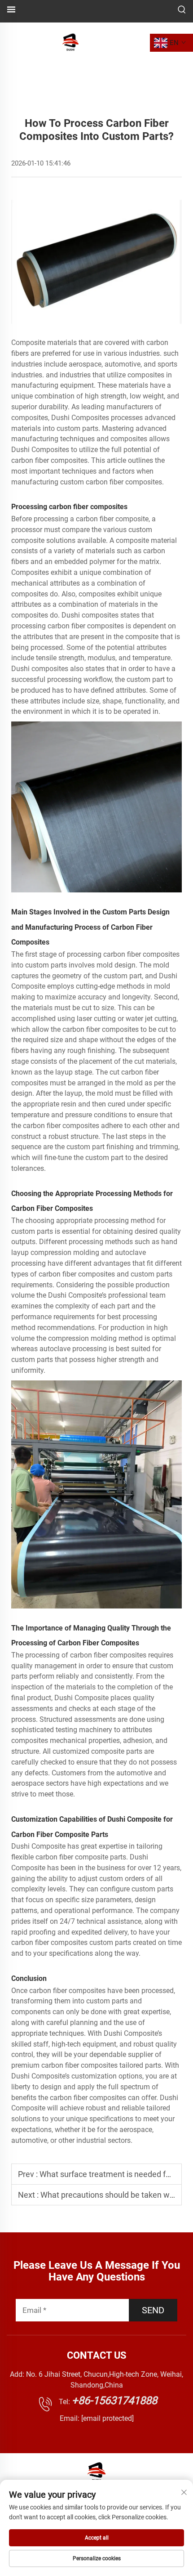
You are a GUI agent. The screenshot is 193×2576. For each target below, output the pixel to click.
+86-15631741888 (114, 2401)
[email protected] (107, 2418)
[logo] (71, 42)
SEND (153, 2310)
